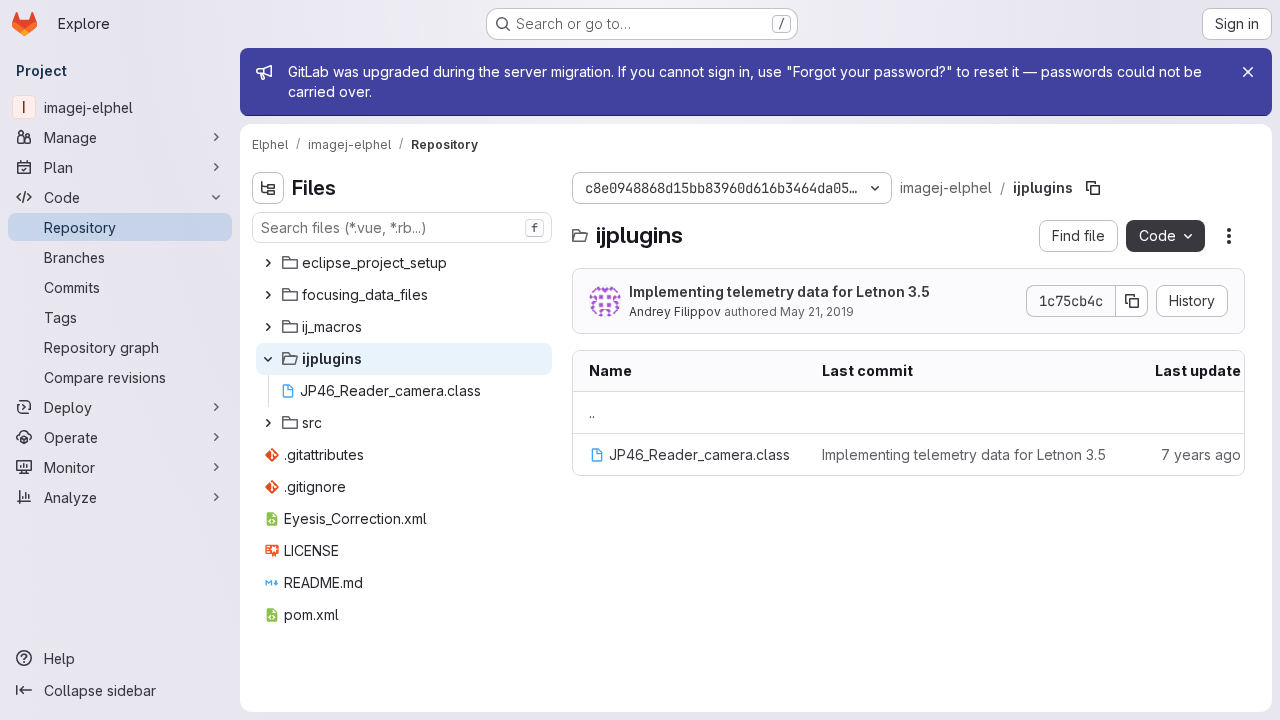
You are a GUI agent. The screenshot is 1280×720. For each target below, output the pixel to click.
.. (592, 412)
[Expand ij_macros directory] (268, 327)
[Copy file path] (1093, 188)
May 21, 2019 (817, 311)
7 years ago (1201, 454)
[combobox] (402, 227)
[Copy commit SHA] (1132, 301)
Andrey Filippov (675, 311)
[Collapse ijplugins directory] (268, 359)
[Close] (1248, 72)
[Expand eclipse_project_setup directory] (268, 263)
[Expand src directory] (268, 423)
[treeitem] (404, 263)
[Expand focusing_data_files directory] (268, 295)
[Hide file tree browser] (268, 188)
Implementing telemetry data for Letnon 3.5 (779, 291)
